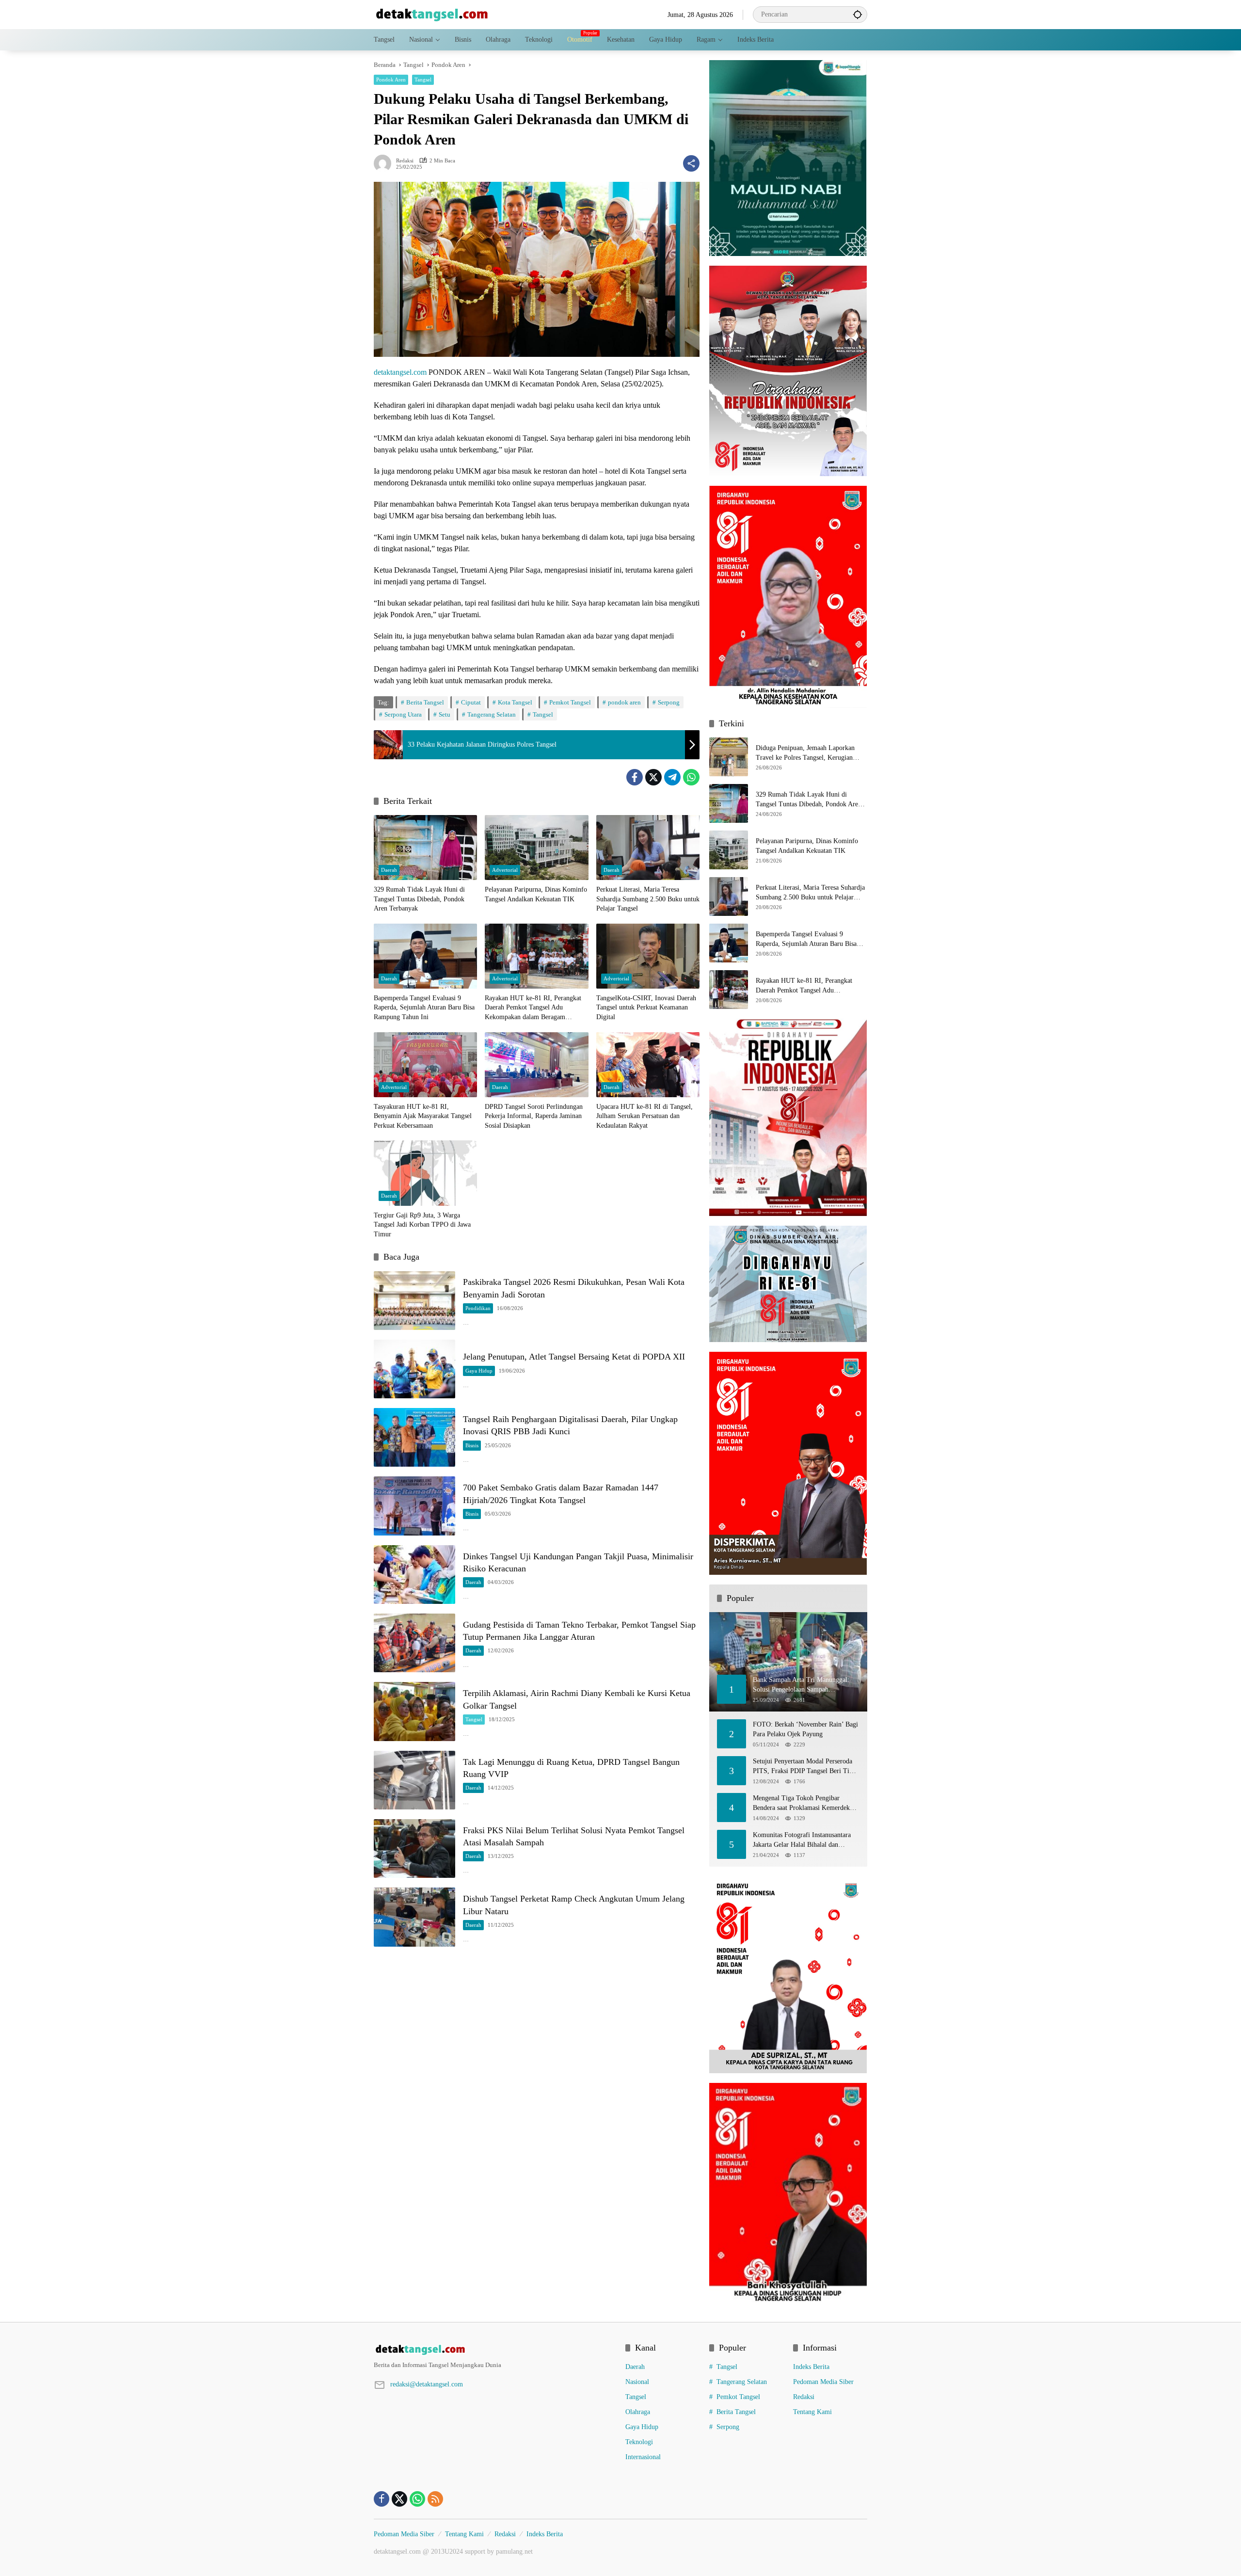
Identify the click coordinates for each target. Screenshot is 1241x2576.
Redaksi (405, 161)
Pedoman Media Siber (823, 2382)
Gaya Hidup (479, 1371)
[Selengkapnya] (495, 2350)
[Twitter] (653, 777)
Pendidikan (478, 1308)
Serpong (669, 702)
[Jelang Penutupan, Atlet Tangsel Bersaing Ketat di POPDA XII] (414, 1369)
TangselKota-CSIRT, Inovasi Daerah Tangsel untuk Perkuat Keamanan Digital (646, 1008)
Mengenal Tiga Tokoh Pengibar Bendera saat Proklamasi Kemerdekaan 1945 (806, 1803)
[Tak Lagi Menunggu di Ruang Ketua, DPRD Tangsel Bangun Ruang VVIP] (414, 1780)
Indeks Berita (811, 2367)
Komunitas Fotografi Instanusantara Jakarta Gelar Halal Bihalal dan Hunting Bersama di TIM (802, 1840)
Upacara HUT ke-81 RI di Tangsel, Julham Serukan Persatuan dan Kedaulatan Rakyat (644, 1116)
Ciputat (471, 702)
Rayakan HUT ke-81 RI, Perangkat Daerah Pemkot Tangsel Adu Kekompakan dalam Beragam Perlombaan (533, 1008)
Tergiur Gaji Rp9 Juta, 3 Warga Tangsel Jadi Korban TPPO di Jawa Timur (422, 1225)
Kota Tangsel (515, 702)
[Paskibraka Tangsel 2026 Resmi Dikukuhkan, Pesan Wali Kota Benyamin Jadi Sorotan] (414, 1301)
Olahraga (638, 2412)
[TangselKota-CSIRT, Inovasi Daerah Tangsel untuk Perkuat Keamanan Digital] (648, 956)
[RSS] (435, 2499)
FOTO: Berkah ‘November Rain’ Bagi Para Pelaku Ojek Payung (805, 1729)
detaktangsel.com (400, 372)
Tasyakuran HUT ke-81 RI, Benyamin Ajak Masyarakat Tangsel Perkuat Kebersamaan (423, 1116)
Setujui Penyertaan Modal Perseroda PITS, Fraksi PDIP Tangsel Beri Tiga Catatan (804, 1767)
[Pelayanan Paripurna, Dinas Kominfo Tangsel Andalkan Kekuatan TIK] (536, 848)
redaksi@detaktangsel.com (427, 2384)
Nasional (637, 2382)
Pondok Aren (391, 80)
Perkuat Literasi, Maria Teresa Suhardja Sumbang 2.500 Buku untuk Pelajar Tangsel (648, 899)
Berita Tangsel (425, 702)
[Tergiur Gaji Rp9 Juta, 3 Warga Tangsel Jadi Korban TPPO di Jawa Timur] (425, 1173)
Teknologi (639, 2442)
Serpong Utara (403, 714)
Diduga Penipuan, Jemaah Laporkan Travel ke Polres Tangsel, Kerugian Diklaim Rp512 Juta (805, 753)
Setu (445, 714)
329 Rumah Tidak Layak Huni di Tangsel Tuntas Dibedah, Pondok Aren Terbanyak (419, 899)
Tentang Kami (812, 2412)
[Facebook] (635, 777)
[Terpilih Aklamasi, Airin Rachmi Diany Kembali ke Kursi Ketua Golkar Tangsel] (414, 1711)
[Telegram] (672, 777)
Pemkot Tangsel (570, 702)
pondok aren (624, 702)
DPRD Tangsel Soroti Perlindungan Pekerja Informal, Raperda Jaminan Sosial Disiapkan (534, 1116)
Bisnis (472, 1445)
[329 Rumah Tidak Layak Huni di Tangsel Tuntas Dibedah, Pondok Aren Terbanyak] (425, 848)
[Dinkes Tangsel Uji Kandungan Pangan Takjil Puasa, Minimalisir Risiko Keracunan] (414, 1575)
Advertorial (505, 870)
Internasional (643, 2457)
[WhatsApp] (691, 777)
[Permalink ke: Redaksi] (385, 163)
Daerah (389, 870)
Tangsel (423, 80)
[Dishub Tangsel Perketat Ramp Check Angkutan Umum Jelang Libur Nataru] (414, 1917)
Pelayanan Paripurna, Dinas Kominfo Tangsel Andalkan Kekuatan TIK (536, 894)
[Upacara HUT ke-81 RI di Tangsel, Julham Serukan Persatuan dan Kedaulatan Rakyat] (648, 1065)
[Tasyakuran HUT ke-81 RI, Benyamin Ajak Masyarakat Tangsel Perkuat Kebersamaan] (425, 1065)
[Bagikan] (691, 163)
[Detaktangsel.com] (432, 14)
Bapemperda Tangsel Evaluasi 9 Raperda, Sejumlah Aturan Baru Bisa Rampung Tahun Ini (424, 1008)
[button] (858, 14)
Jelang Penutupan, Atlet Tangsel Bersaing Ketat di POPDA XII (574, 1357)
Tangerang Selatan (492, 714)
